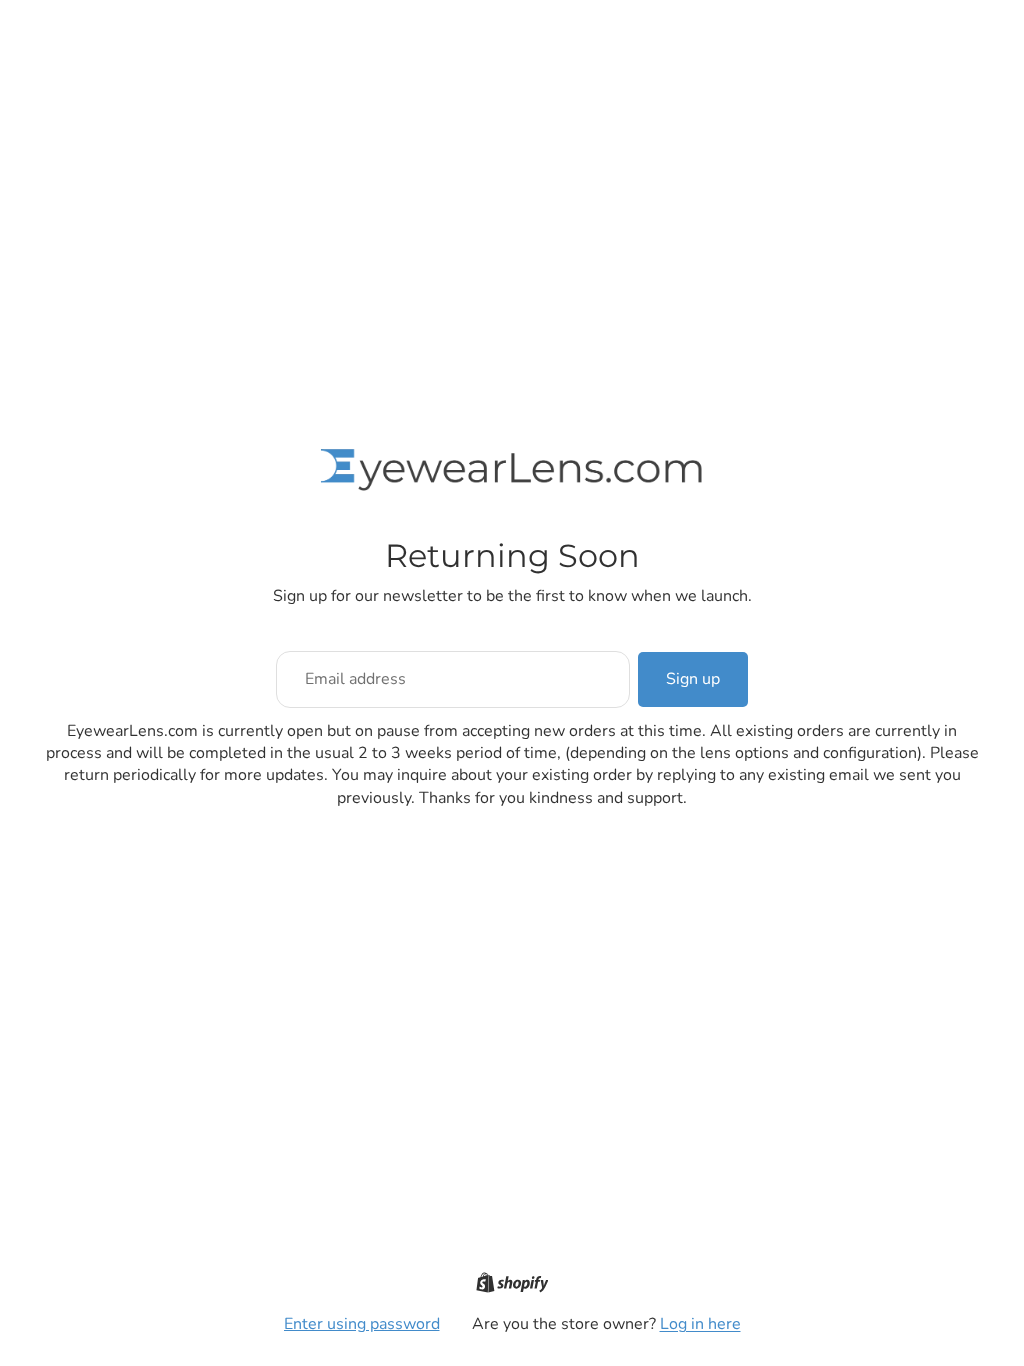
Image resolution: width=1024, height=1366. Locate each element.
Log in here (700, 1324)
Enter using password (362, 1324)
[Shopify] (512, 1282)
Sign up (693, 679)
